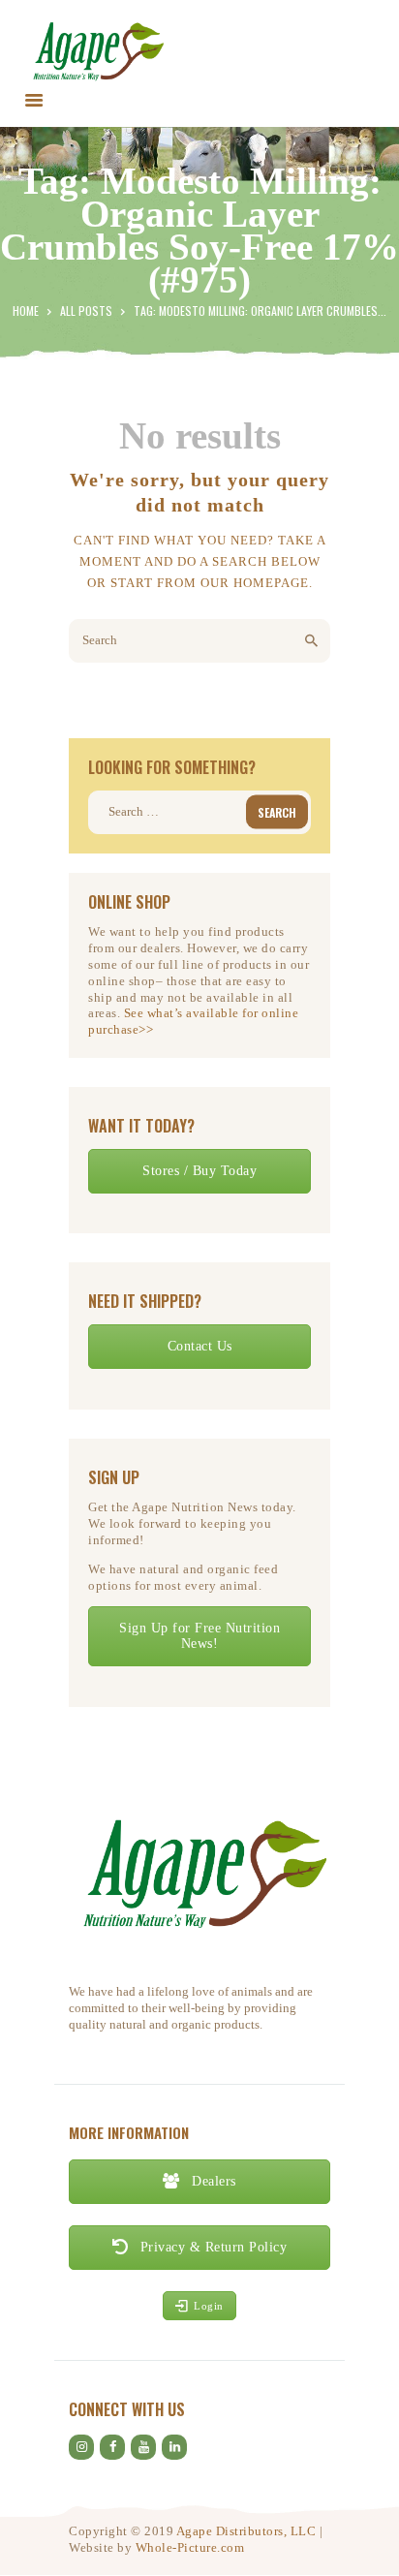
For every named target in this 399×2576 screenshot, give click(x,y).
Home (26, 310)
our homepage (255, 583)
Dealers (212, 2181)
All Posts (86, 310)
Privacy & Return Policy (211, 2247)
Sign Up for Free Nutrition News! (199, 1636)
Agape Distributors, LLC (246, 2531)
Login (209, 2306)
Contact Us (200, 1346)
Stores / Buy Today (199, 1171)
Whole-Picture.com (190, 2547)
